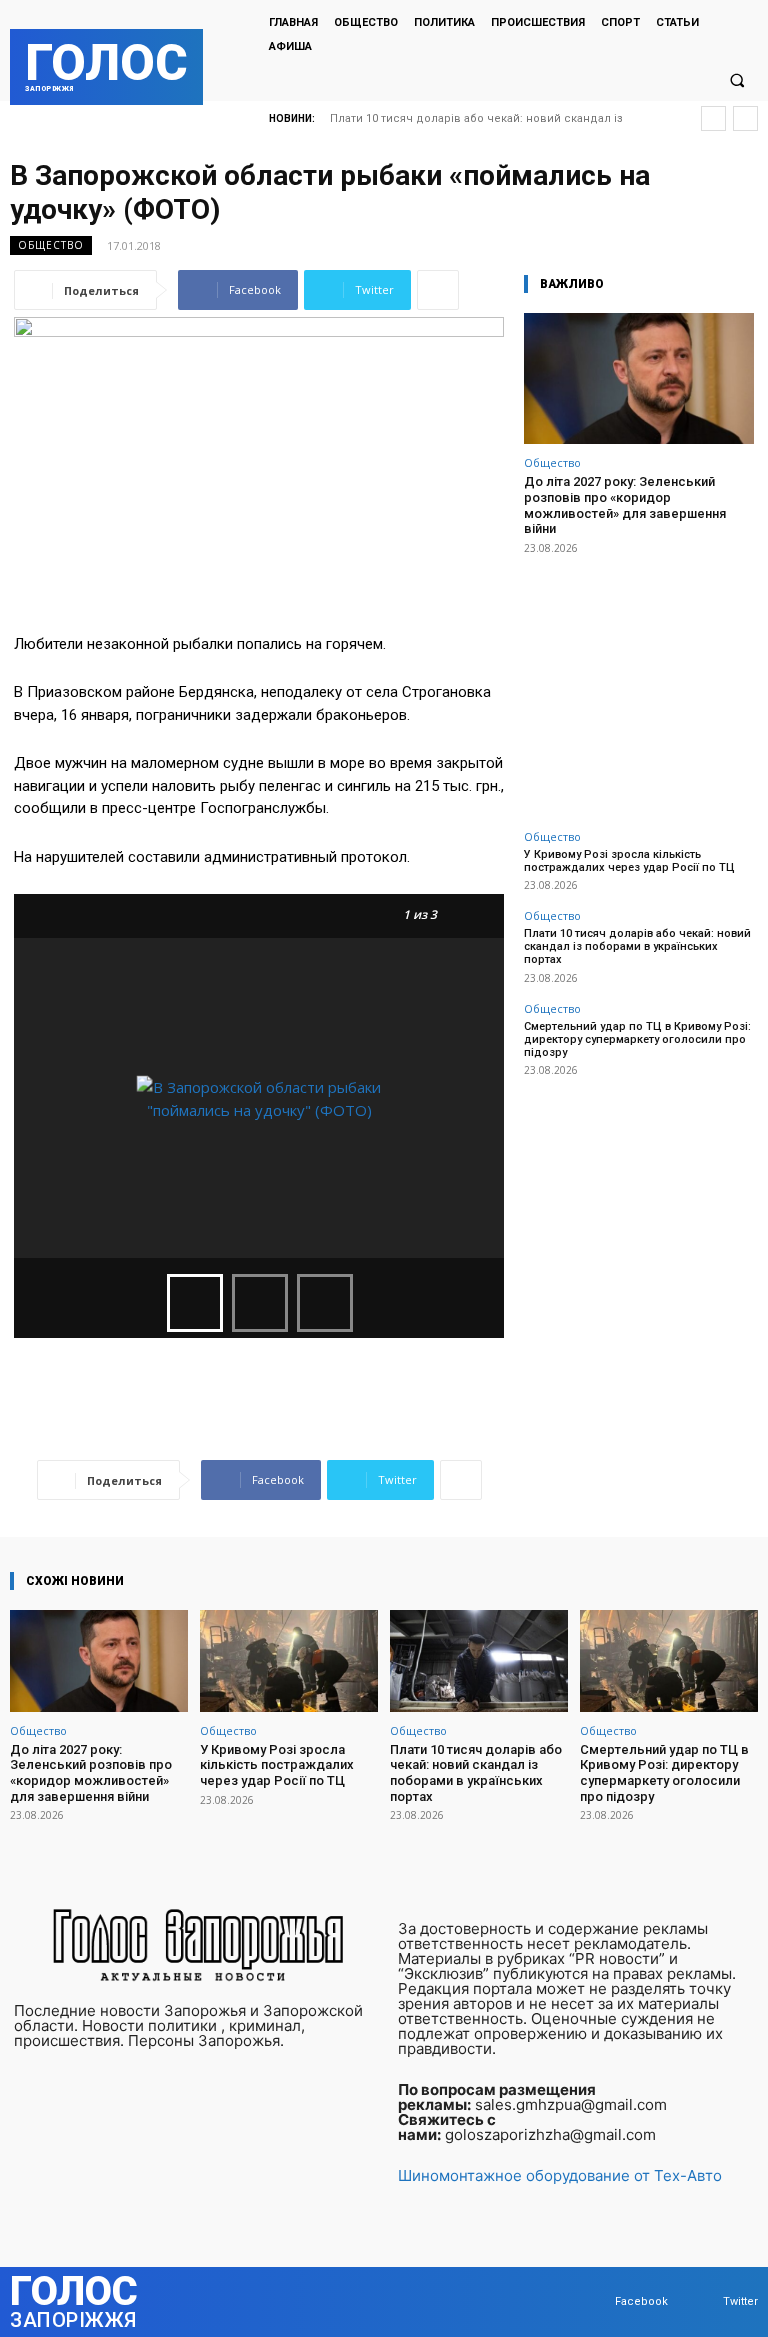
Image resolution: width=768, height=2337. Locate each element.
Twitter (740, 2301)
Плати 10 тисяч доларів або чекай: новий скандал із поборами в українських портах (637, 946)
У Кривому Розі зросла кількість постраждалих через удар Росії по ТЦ (629, 861)
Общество (51, 245)
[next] (745, 118)
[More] (438, 290)
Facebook (641, 2301)
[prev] (713, 118)
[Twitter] (703, 2302)
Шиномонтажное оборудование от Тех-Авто (560, 2175)
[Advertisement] (639, 681)
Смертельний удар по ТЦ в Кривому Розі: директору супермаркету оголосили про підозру (637, 1039)
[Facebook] (595, 2302)
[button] (737, 80)
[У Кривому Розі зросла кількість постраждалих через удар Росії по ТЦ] (289, 1660)
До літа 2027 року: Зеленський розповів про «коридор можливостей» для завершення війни (625, 505)
